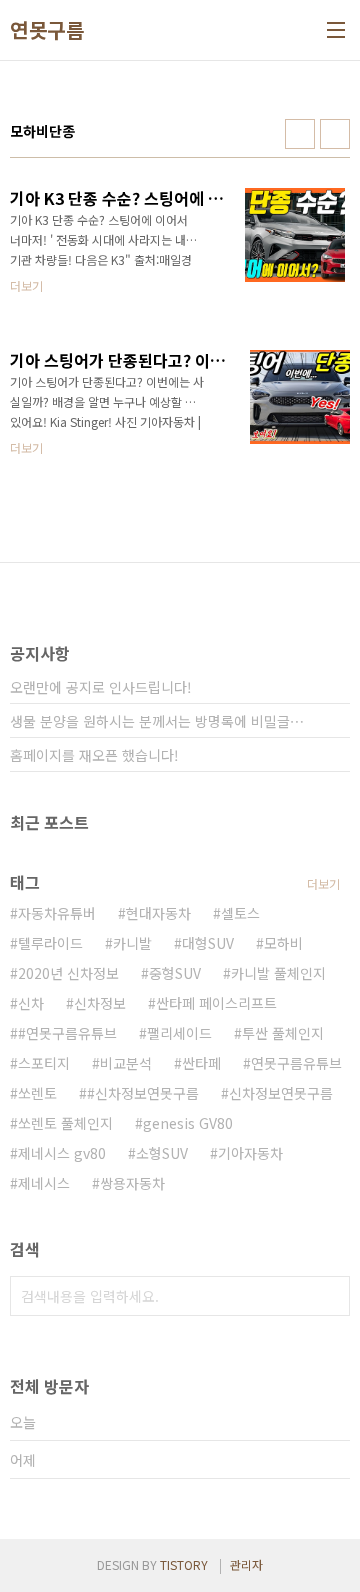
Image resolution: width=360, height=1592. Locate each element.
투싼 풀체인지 (283, 1033)
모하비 (283, 943)
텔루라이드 (50, 943)
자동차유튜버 (57, 913)
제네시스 (44, 1183)
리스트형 (335, 134)
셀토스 (240, 913)
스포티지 (44, 1063)
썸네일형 (300, 134)
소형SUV (162, 1153)
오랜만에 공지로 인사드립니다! (101, 687)
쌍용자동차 (132, 1183)
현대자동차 (158, 913)
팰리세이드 (179, 1033)
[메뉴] (336, 30)
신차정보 (100, 1003)
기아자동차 (250, 1153)
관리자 (246, 1564)
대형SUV (208, 943)
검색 (330, 1296)
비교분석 (126, 1063)
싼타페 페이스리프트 (216, 1003)
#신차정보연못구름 (143, 1093)
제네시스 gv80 (62, 1153)
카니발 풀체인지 (278, 973)
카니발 (132, 943)
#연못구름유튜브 (67, 1033)
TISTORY (184, 1564)
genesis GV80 (188, 1123)
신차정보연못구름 (281, 1093)
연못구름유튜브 (296, 1063)
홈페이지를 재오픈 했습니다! (94, 755)
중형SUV (175, 973)
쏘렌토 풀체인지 (65, 1123)
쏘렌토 (37, 1093)
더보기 (323, 883)
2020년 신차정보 (68, 973)
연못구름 (47, 30)
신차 (31, 1003)
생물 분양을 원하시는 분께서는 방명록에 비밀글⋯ (157, 721)
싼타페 (201, 1063)
